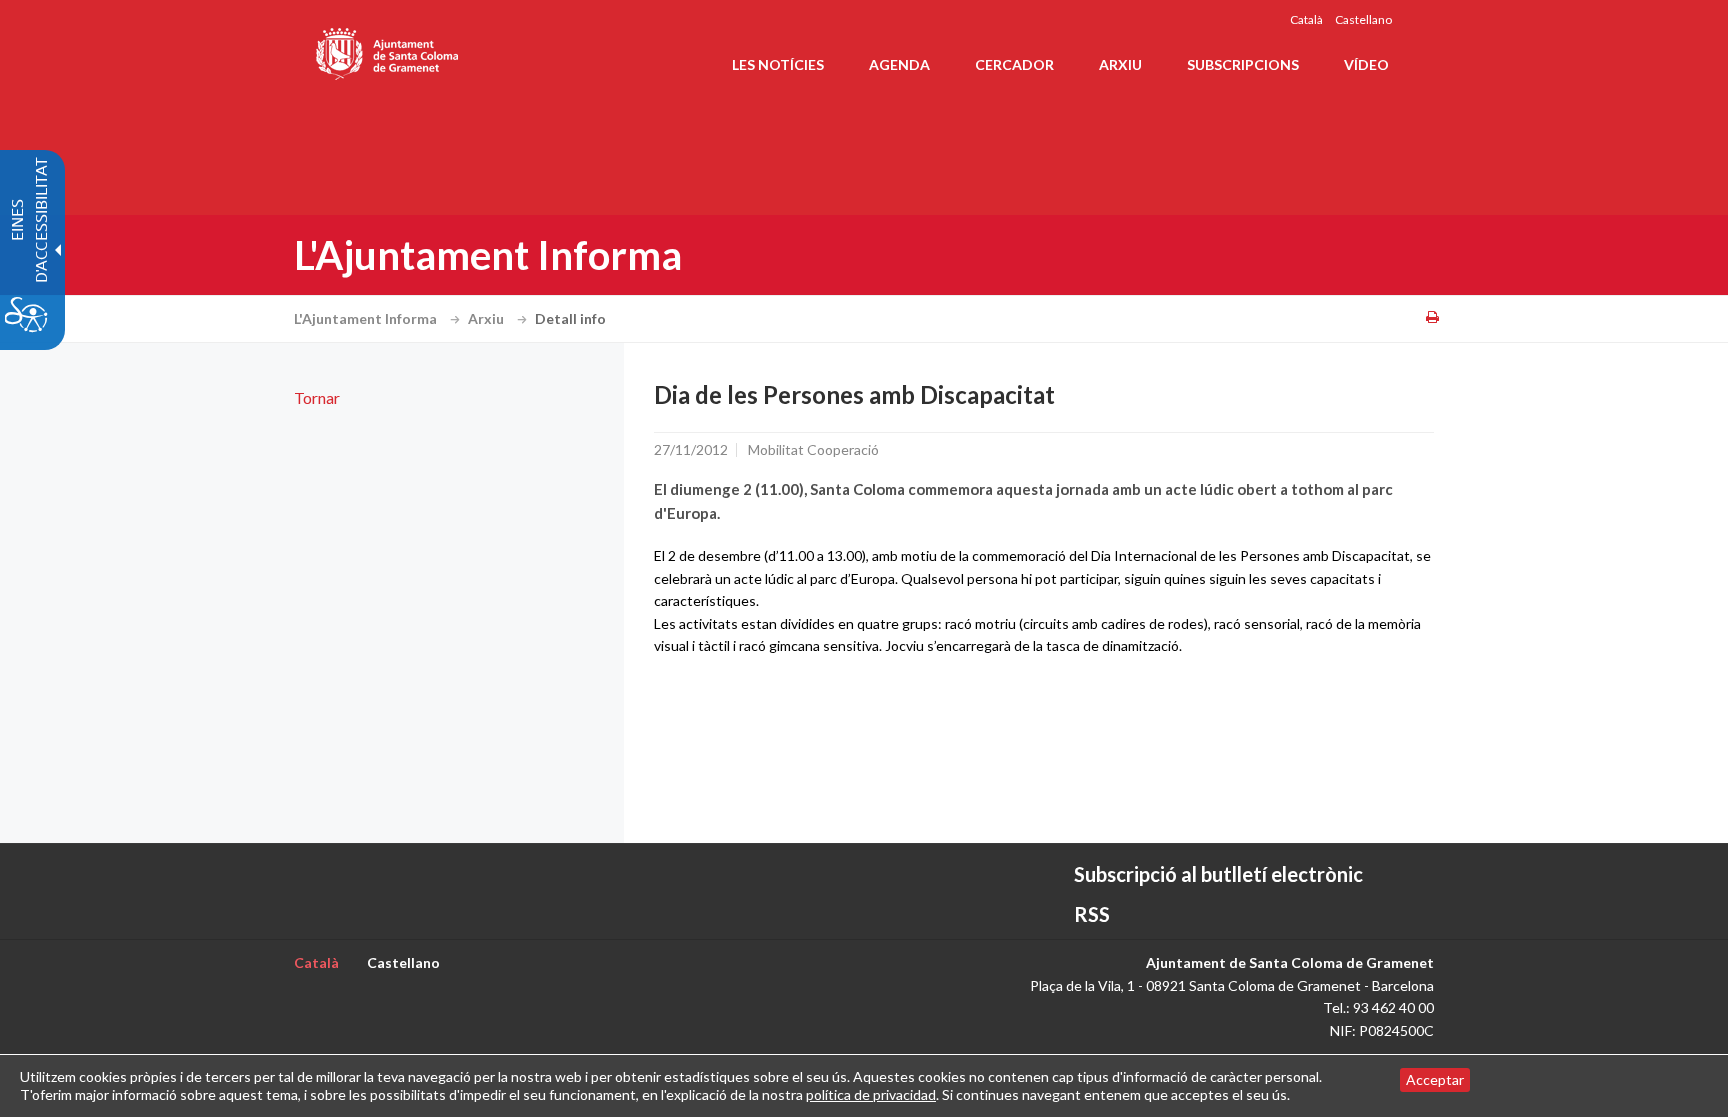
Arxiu (487, 318)
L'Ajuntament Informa (367, 318)
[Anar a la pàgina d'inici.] (388, 50)
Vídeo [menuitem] (1366, 64)
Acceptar (1435, 1079)
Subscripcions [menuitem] (1243, 64)
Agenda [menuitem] (899, 64)
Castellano (1363, 19)
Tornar (317, 397)
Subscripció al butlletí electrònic (1218, 874)
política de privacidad (871, 1094)
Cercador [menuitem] (1014, 64)
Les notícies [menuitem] (778, 64)
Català (1306, 19)
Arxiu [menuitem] (1120, 64)
